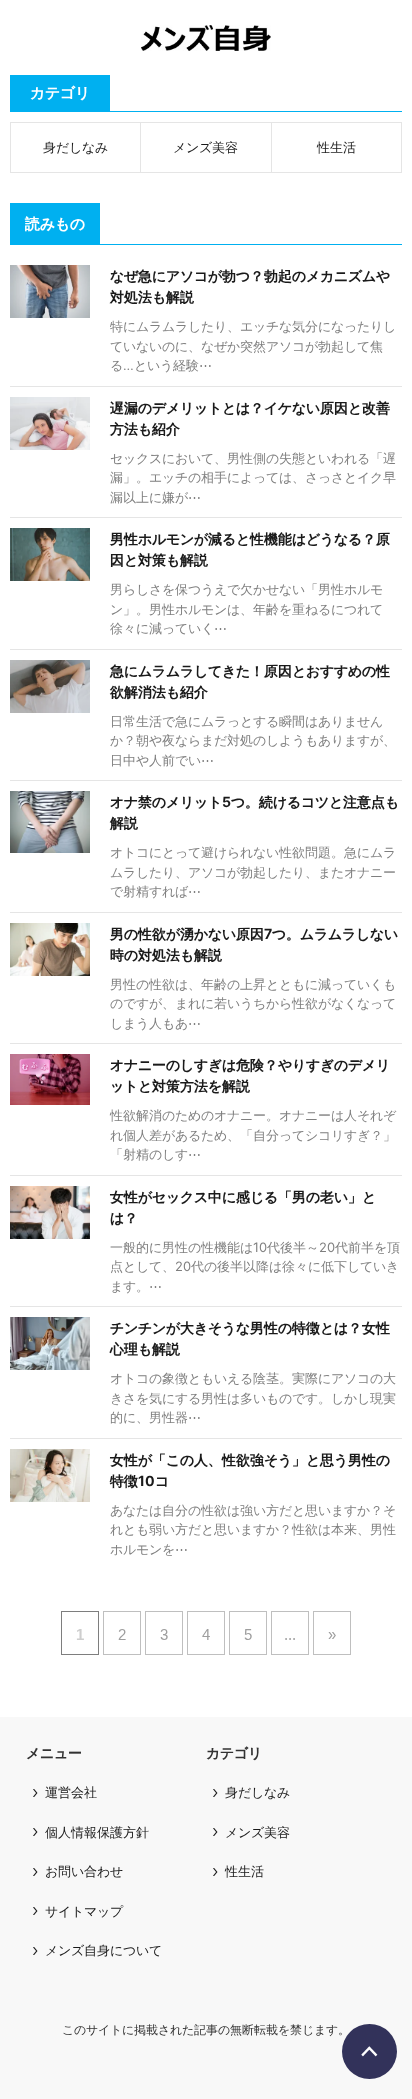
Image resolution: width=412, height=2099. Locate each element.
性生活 (336, 147)
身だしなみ (75, 147)
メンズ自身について (103, 1950)
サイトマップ (84, 1911)
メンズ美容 (205, 147)
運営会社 (71, 1792)
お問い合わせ (84, 1871)
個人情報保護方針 (97, 1832)
